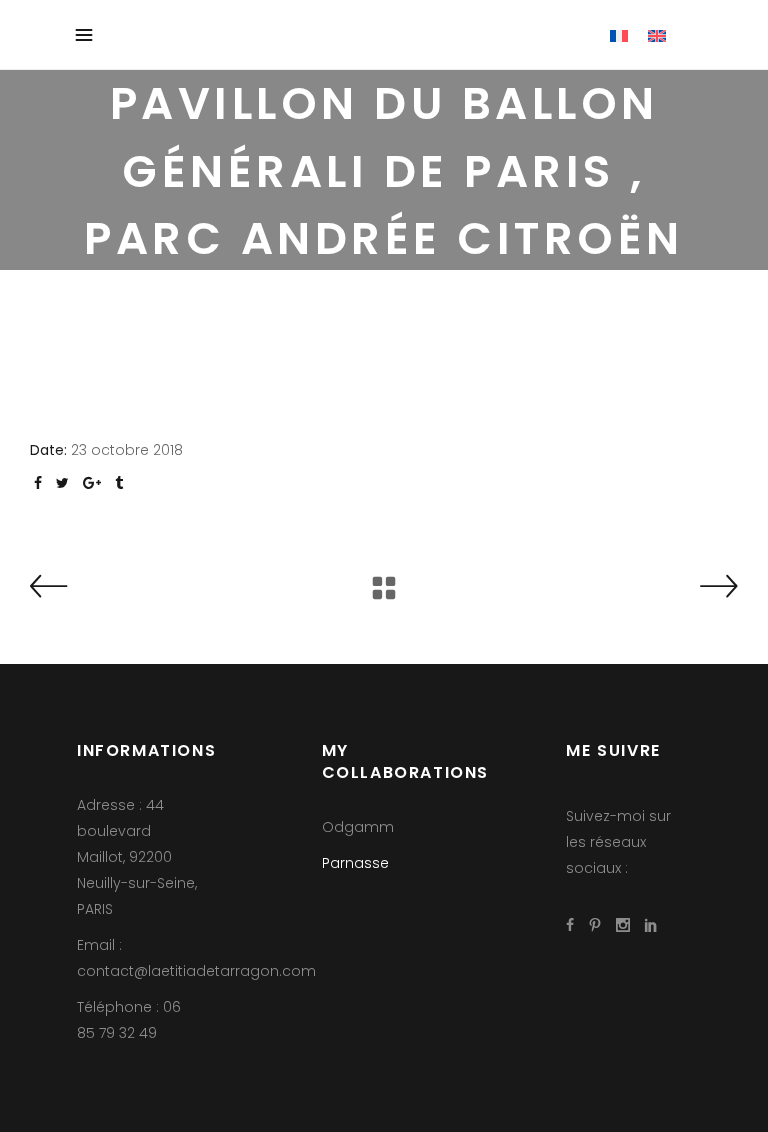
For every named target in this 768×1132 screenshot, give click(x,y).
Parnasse (355, 863)
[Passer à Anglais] (657, 34)
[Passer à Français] (619, 34)
